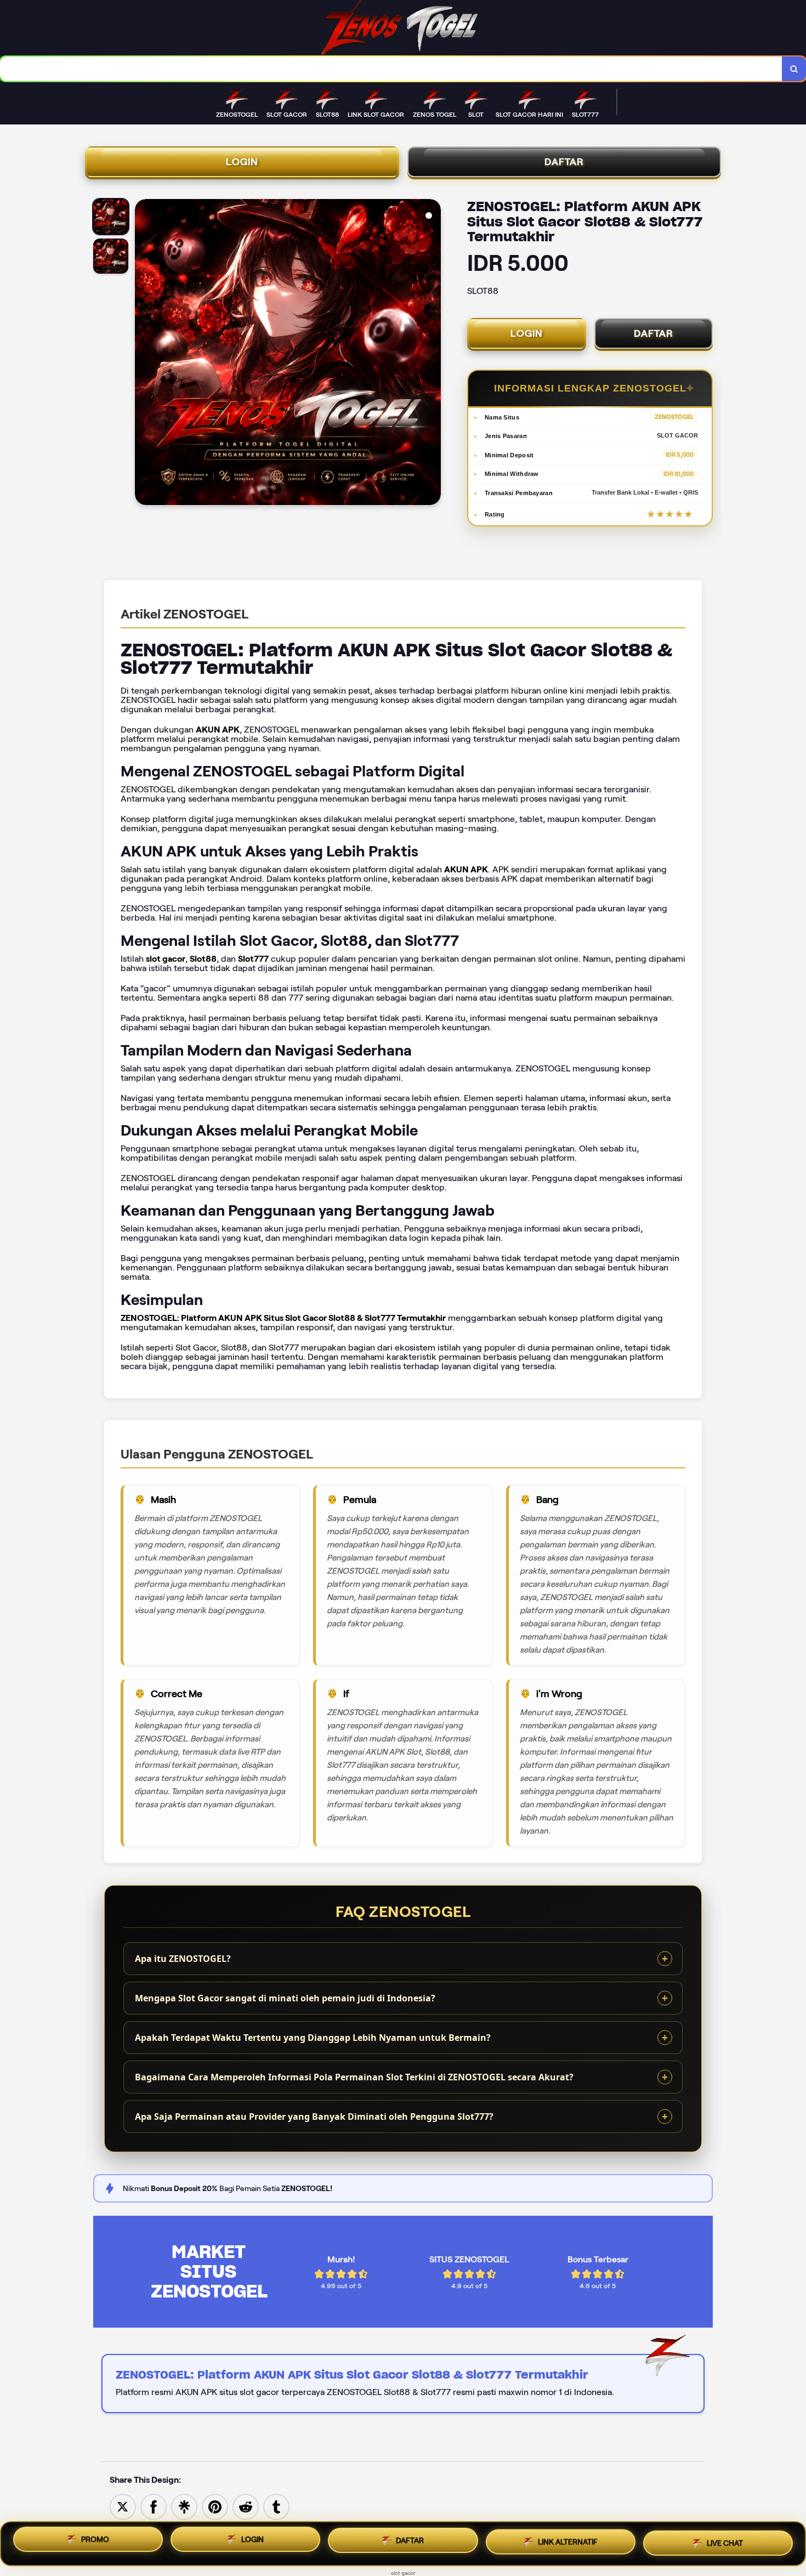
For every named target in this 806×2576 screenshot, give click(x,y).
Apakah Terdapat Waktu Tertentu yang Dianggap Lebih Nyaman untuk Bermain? (313, 2038)
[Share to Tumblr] (276, 2506)
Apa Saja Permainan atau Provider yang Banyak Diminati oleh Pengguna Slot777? (314, 2117)
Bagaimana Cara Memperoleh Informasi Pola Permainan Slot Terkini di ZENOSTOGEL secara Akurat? (354, 2077)
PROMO (95, 2543)
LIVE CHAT (725, 2542)
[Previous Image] (144, 354)
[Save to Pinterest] (215, 2506)
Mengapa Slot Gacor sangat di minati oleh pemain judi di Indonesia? (285, 1998)
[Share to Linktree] (184, 2506)
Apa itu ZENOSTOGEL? (183, 1959)
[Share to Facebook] (154, 2506)
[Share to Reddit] (246, 2506)
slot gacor (403, 2573)
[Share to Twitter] (123, 2506)
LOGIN (242, 162)
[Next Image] (432, 354)
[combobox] (391, 69)
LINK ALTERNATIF (568, 2543)
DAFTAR (564, 162)
